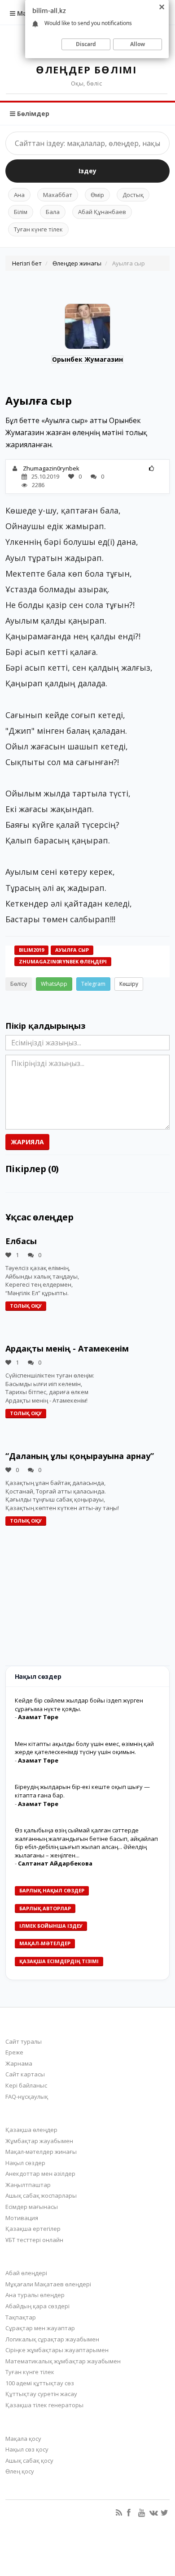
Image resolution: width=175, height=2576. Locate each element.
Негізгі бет (27, 263)
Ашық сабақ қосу (29, 2460)
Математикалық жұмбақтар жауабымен (63, 2361)
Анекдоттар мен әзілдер (40, 2174)
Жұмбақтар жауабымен (39, 2141)
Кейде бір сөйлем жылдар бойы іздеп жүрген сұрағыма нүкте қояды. (79, 1705)
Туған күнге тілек (38, 229)
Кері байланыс (26, 2085)
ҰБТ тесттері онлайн (34, 2240)
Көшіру (129, 984)
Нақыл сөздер (25, 2163)
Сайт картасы (25, 2074)
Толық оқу (26, 1306)
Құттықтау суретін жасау (41, 2394)
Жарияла (27, 1142)
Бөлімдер (32, 113)
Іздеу (87, 171)
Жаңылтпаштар (28, 2185)
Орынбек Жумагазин (87, 359)
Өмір (97, 195)
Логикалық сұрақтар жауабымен (52, 2339)
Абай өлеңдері (26, 2273)
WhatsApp (54, 984)
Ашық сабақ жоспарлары (41, 2195)
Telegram (93, 984)
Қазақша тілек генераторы (44, 2405)
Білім (21, 212)
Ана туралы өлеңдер (35, 2295)
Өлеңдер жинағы (77, 263)
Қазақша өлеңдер (31, 2130)
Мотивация (22, 2218)
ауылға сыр (72, 950)
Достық (133, 195)
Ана (19, 195)
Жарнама (19, 2063)
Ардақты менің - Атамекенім (67, 1348)
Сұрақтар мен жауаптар (40, 2328)
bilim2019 (31, 950)
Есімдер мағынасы (32, 2207)
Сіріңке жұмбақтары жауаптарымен (57, 2350)
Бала (53, 212)
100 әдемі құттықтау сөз (40, 2383)
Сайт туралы (24, 2041)
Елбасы (21, 1241)
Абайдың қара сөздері (37, 2306)
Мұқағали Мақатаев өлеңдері (48, 2284)
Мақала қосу (23, 2439)
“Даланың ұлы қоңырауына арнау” (80, 1456)
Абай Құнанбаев (102, 212)
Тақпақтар (21, 2317)
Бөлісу (19, 984)
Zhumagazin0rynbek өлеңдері (63, 961)
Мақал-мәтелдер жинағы (41, 2152)
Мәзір (26, 13)
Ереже (14, 2052)
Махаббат (58, 195)
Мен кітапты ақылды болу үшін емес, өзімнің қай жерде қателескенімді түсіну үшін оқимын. (84, 1748)
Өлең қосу (20, 2471)
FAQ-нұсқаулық (27, 2097)
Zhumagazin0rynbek (51, 468)
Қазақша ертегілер (33, 2229)
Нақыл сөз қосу (27, 2449)
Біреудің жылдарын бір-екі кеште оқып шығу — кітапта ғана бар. (82, 1791)
